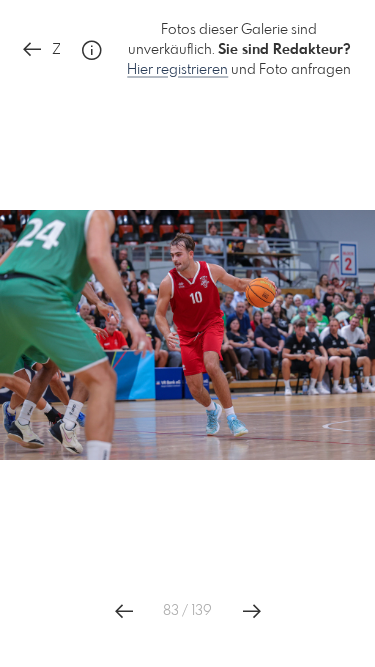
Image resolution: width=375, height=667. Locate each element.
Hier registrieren (177, 70)
